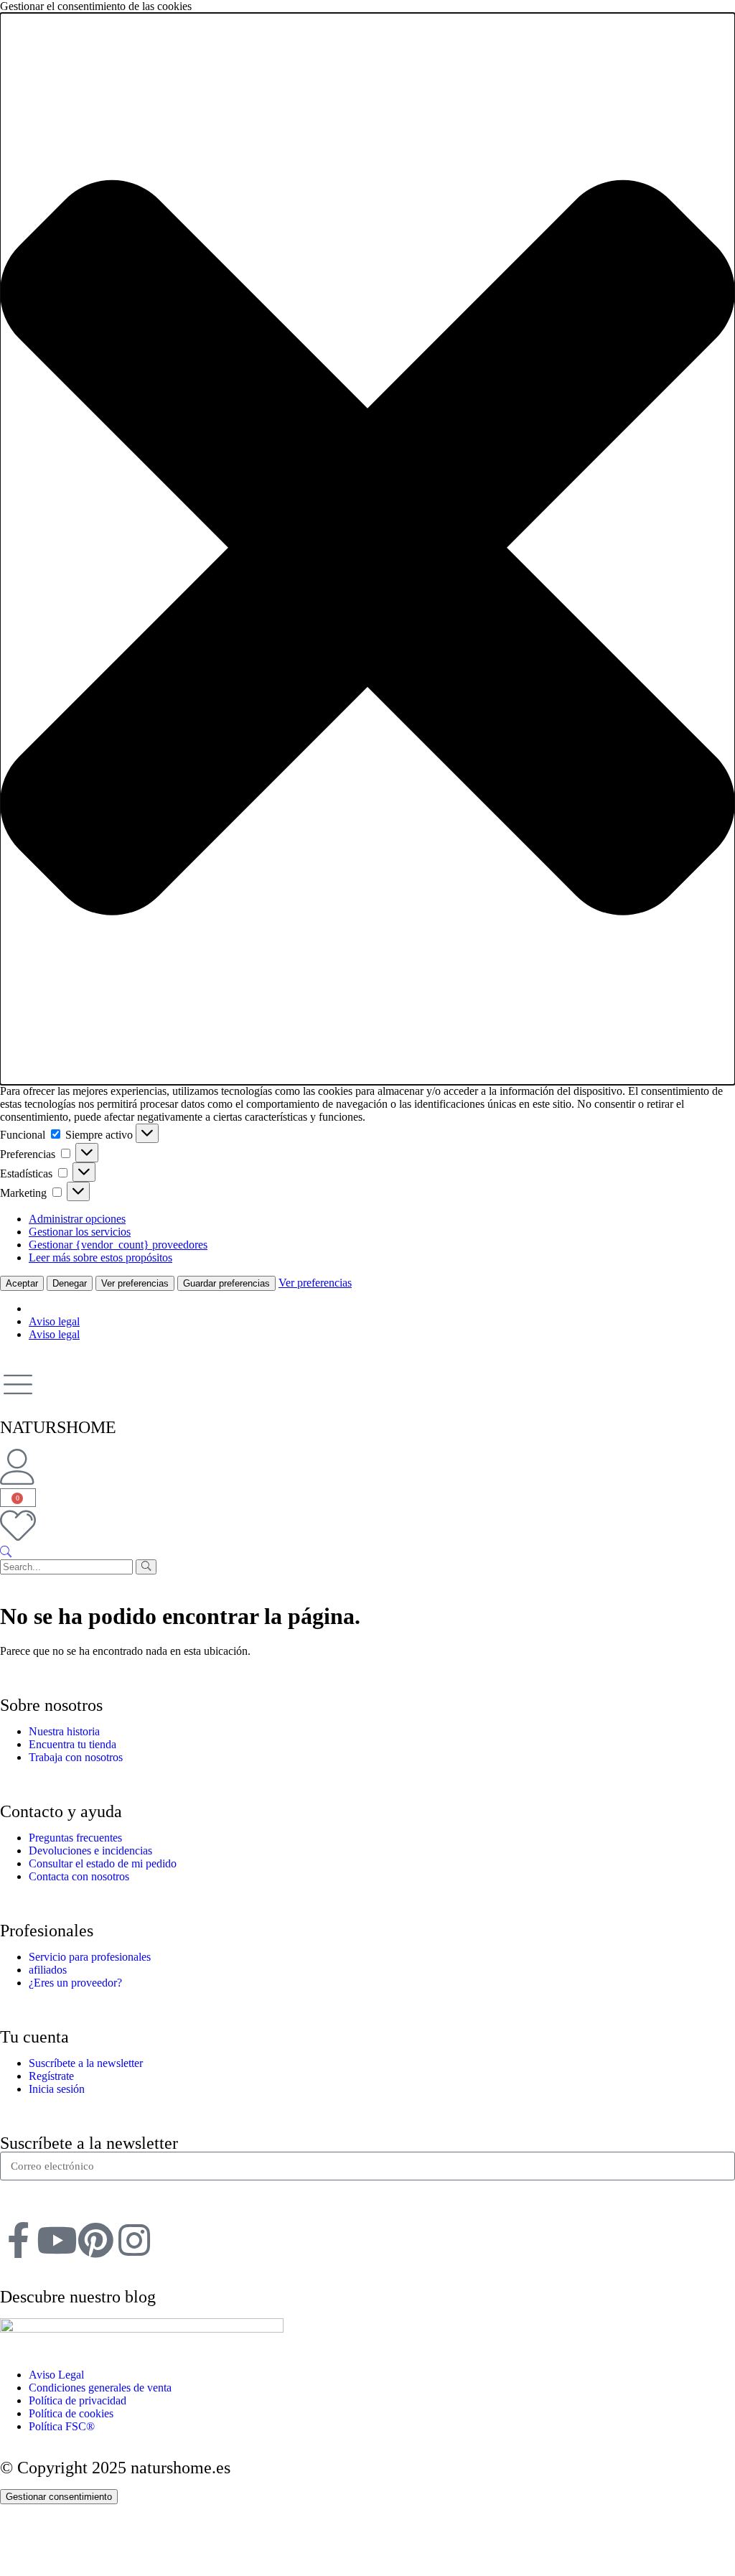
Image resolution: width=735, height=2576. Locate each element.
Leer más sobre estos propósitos (100, 1257)
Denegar (70, 1283)
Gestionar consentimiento (59, 2497)
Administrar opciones (77, 1219)
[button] (367, 549)
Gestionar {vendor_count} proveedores (118, 1245)
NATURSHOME (58, 1427)
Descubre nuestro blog (78, 2297)
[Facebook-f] (18, 2240)
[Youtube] (57, 2240)
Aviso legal (54, 1321)
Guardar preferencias (226, 1283)
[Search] (146, 1567)
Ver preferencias (135, 1283)
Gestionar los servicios (80, 1232)
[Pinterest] (95, 2240)
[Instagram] (134, 2240)
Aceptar (22, 1283)
